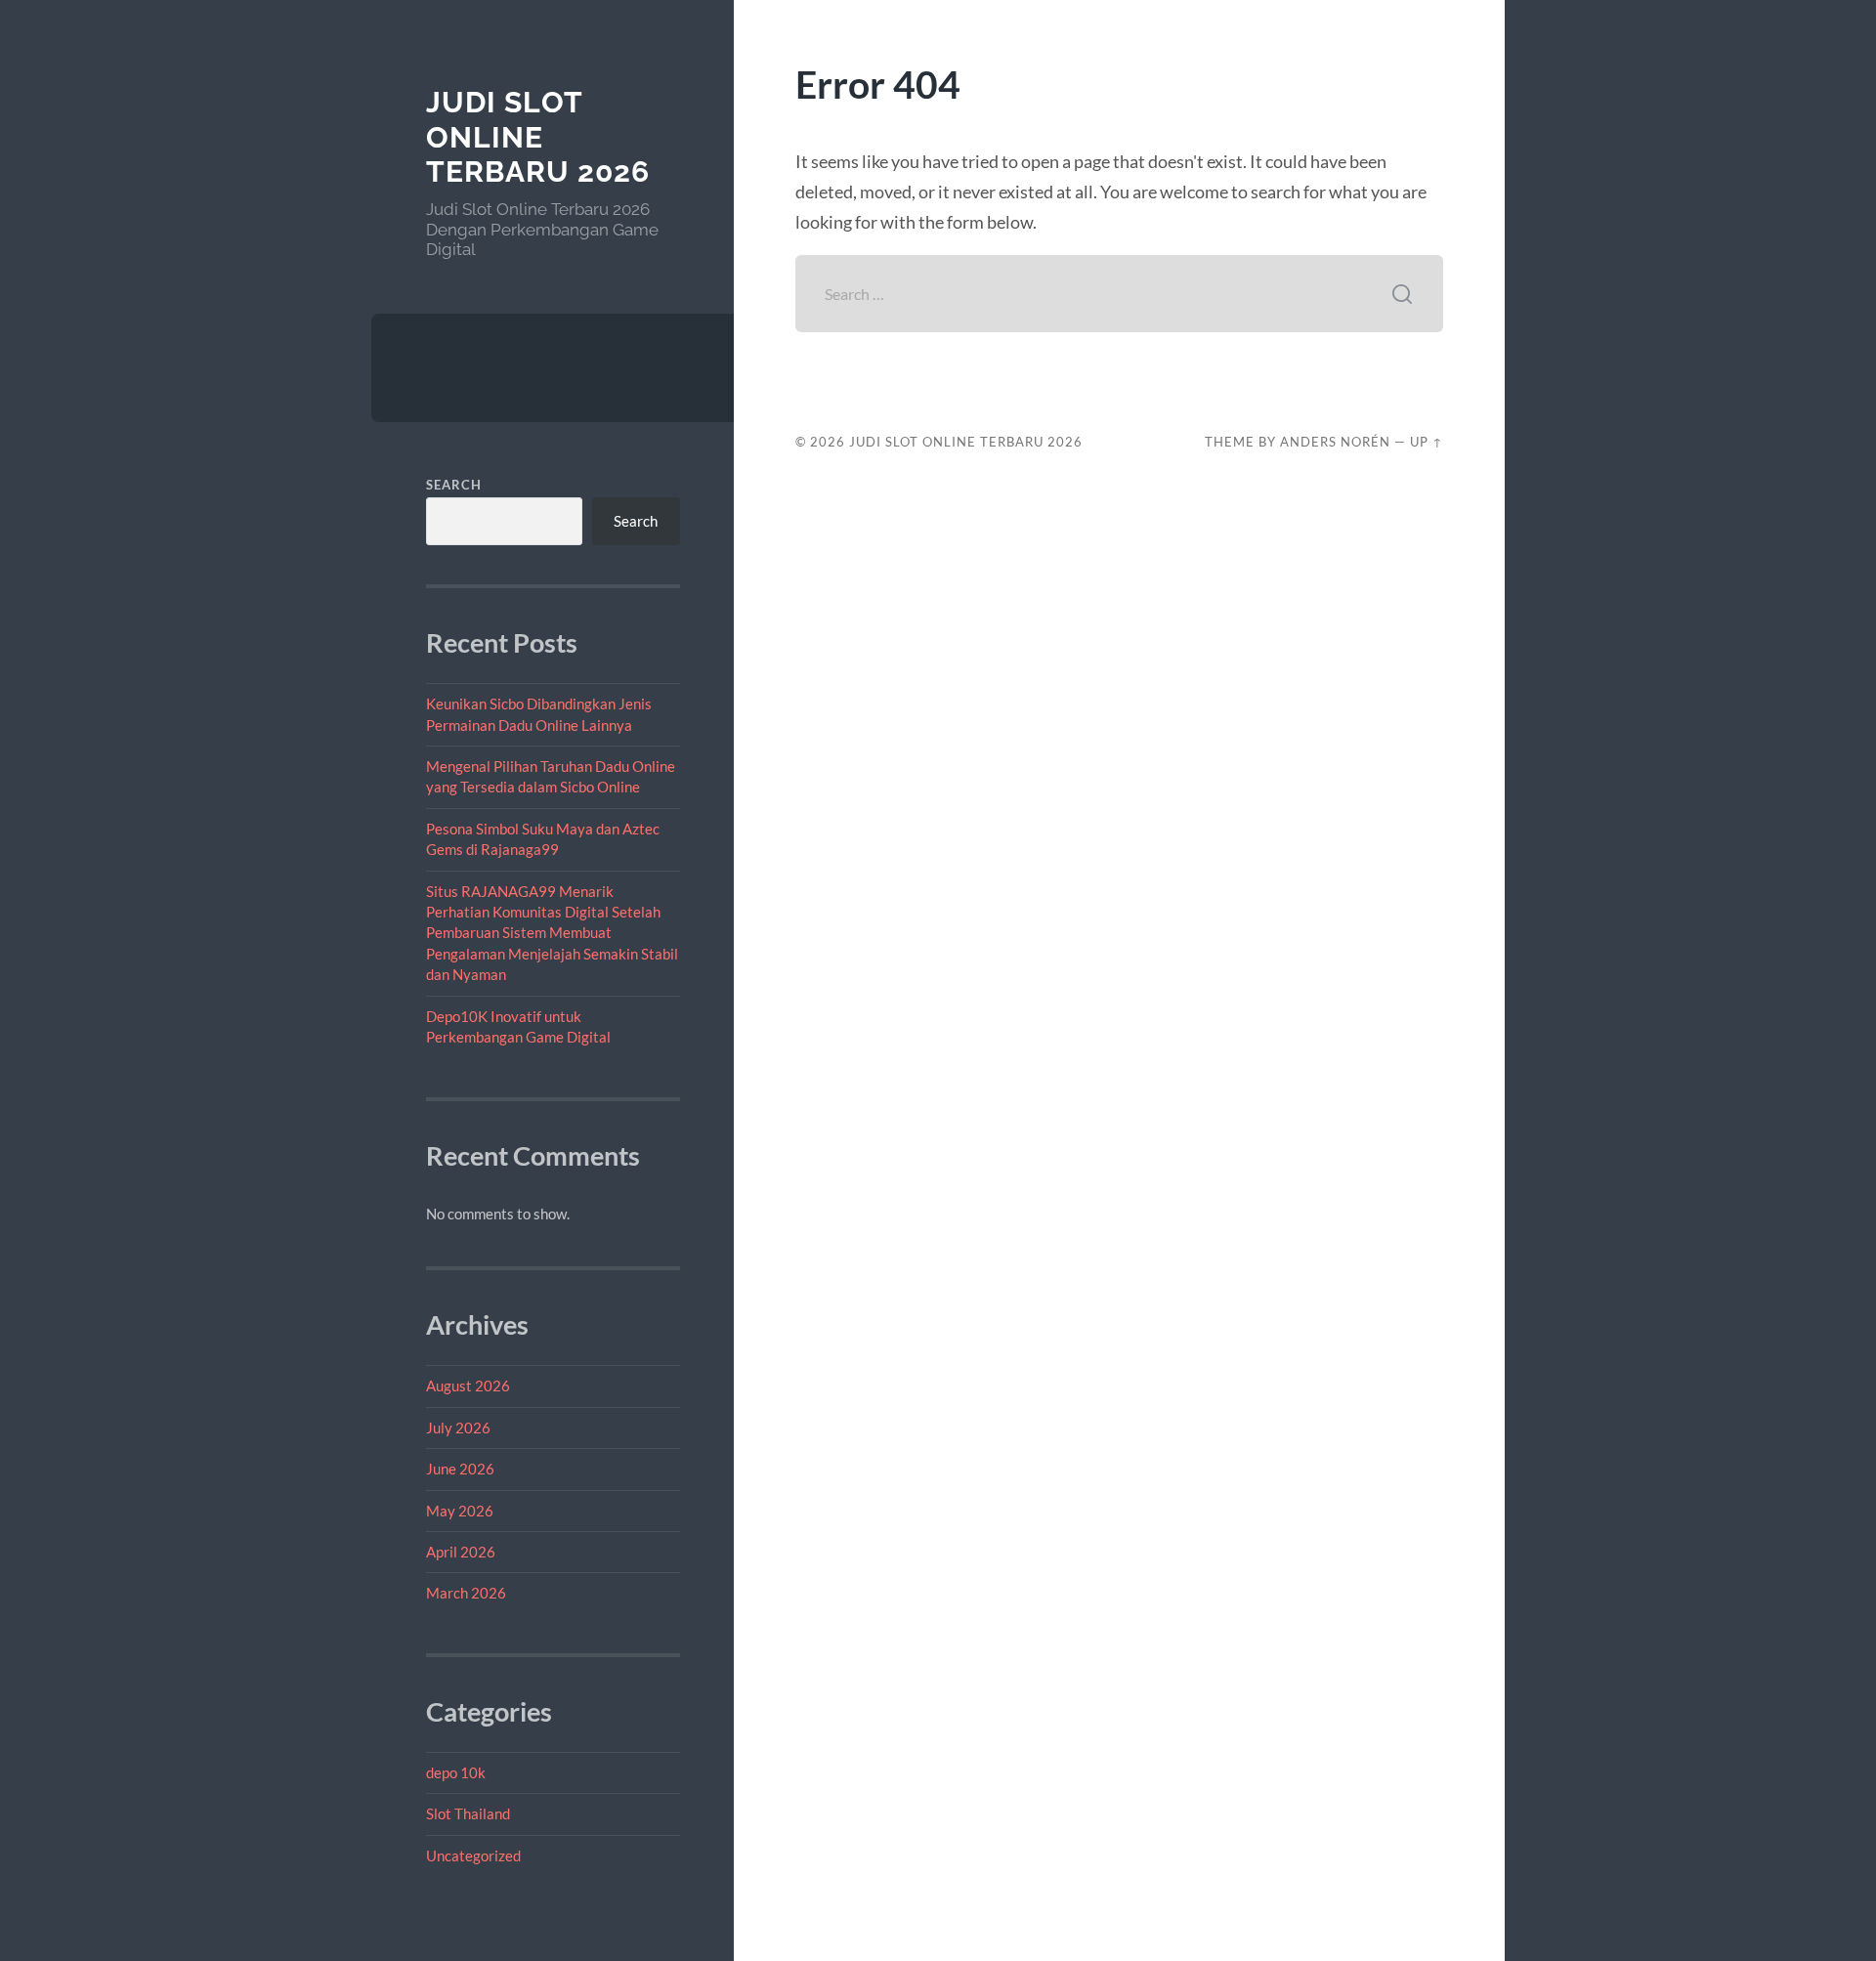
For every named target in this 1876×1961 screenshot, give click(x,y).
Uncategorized (473, 1855)
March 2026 (466, 1593)
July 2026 (458, 1428)
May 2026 (460, 1511)
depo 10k (456, 1772)
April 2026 (461, 1552)
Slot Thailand (468, 1813)
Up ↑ (1427, 442)
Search (454, 485)
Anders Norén (1335, 442)
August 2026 (468, 1385)
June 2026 (460, 1469)
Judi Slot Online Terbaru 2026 (538, 137)
